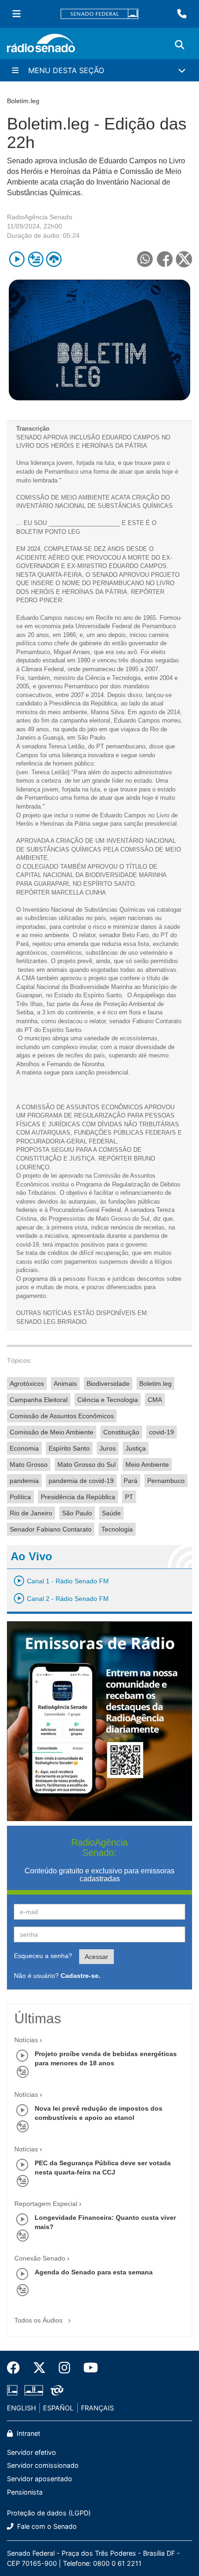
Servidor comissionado (43, 2465)
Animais (65, 1384)
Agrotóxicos (27, 1384)
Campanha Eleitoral (39, 1400)
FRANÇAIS (97, 2408)
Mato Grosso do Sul (87, 1464)
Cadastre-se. (81, 1976)
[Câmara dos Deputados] (14, 2391)
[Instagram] (65, 2368)
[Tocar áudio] (17, 259)
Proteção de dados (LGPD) (49, 2513)
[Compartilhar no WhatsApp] (145, 259)
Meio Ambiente (147, 1464)
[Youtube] (87, 2368)
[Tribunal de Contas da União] (55, 2391)
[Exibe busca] (180, 45)
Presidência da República (78, 1497)
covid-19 (162, 1432)
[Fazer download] (54, 259)
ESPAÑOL (58, 2408)
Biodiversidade (108, 1384)
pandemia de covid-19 (81, 1481)
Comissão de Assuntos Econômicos (62, 1416)
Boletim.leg (155, 1384)
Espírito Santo (69, 1448)
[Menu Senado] (17, 14)
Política (20, 1497)
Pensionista (25, 2492)
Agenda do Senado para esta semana (94, 2272)
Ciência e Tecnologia (108, 1400)
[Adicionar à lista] (35, 259)
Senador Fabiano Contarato (51, 1529)
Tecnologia (117, 1529)
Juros (108, 1448)
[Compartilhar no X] (184, 259)
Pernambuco (166, 1481)
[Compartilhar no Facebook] (165, 259)
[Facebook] (17, 2368)
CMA (155, 1400)
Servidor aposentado (40, 2479)
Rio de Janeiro (31, 1513)
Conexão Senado (40, 2258)
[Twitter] (39, 2368)
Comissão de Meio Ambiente (52, 1432)
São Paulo (77, 1513)
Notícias (26, 2040)
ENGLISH (22, 2408)
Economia (24, 1448)
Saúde (111, 1513)
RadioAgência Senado (40, 217)
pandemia (24, 1481)
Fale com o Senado (46, 2526)
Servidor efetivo (31, 2452)
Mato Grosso (29, 1464)
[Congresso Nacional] (34, 2391)
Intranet (28, 2433)
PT (129, 1497)
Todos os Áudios (39, 2320)
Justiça (136, 1448)
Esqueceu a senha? (43, 1956)
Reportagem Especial (46, 2204)
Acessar (96, 1957)
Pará (131, 1481)
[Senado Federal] (99, 14)
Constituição (121, 1432)
